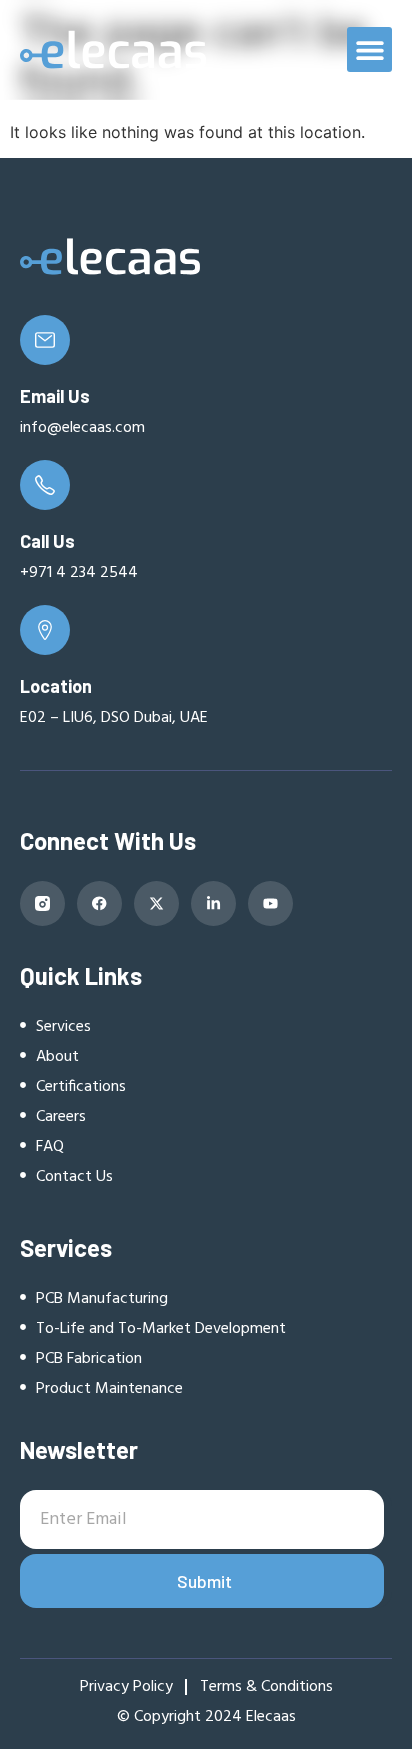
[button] (369, 49)
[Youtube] (270, 903)
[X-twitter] (156, 903)
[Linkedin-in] (213, 903)
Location (56, 686)
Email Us (55, 396)
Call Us (47, 541)
